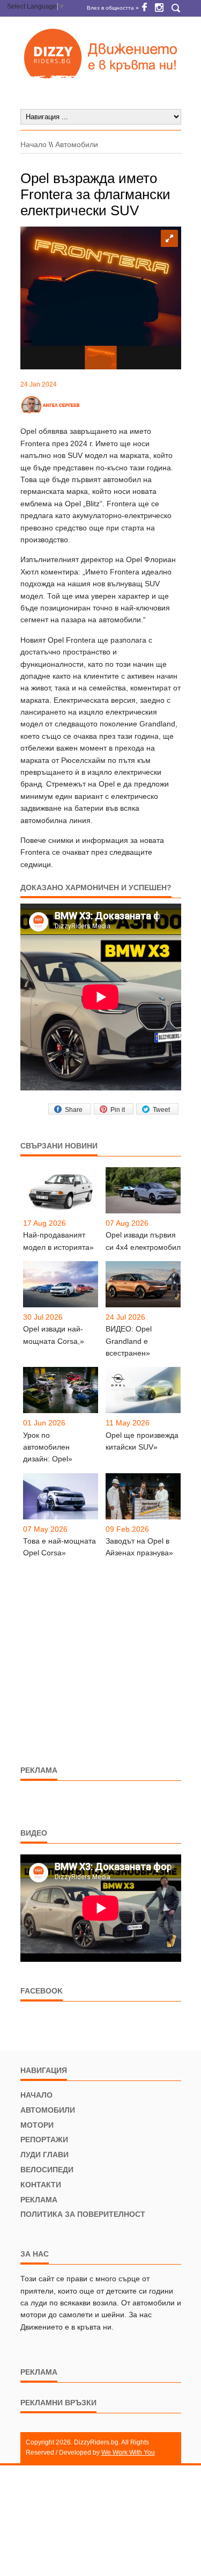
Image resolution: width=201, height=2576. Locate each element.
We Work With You (128, 2453)
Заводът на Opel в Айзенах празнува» (139, 1547)
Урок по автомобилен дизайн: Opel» (48, 1447)
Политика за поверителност (83, 2214)
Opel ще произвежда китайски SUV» (142, 1441)
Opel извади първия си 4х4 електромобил (143, 1241)
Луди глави (44, 2155)
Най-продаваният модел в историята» (58, 1241)
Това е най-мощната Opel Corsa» (59, 1547)
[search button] (176, 8)
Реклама (39, 2200)
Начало (33, 144)
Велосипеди (47, 2170)
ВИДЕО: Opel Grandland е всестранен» (129, 1341)
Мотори (37, 2125)
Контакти (41, 2185)
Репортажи (44, 2140)
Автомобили (77, 144)
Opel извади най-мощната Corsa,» (54, 1335)
